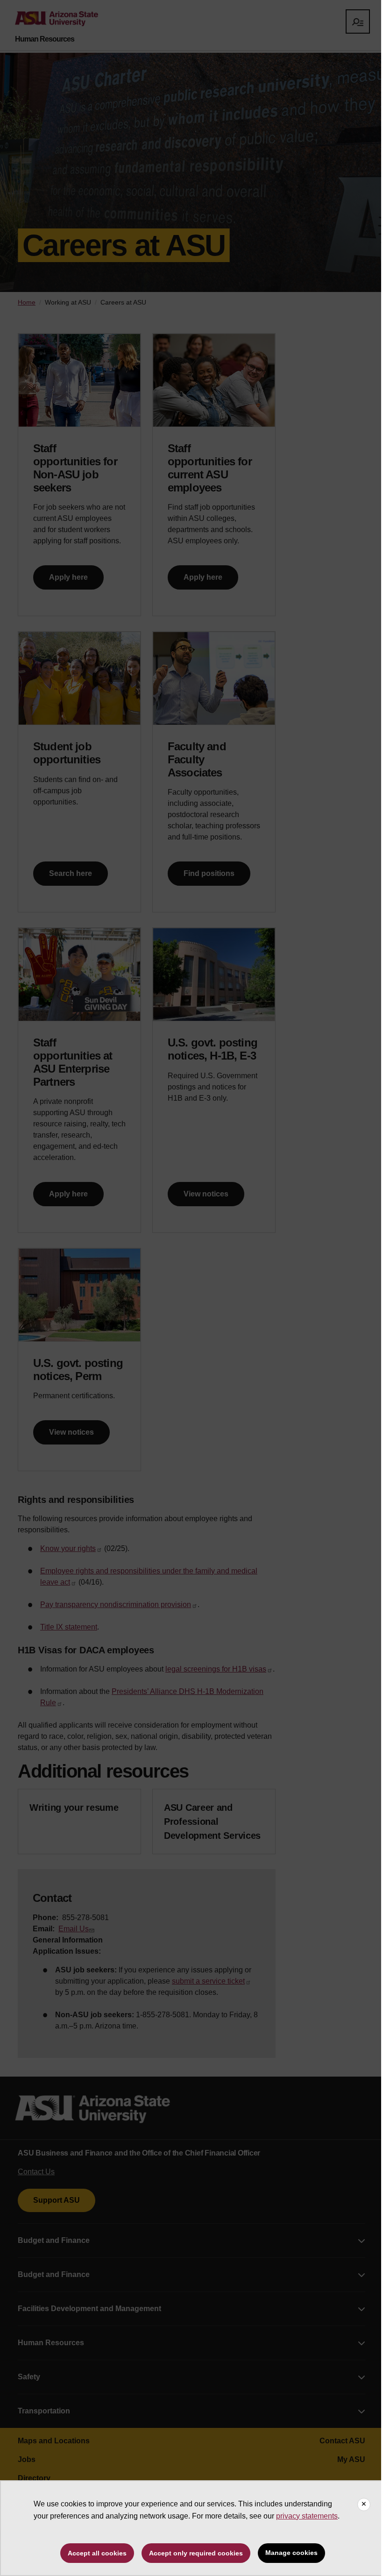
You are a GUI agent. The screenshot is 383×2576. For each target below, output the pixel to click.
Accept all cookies (97, 2553)
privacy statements (307, 2516)
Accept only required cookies (196, 2553)
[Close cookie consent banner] (364, 2505)
